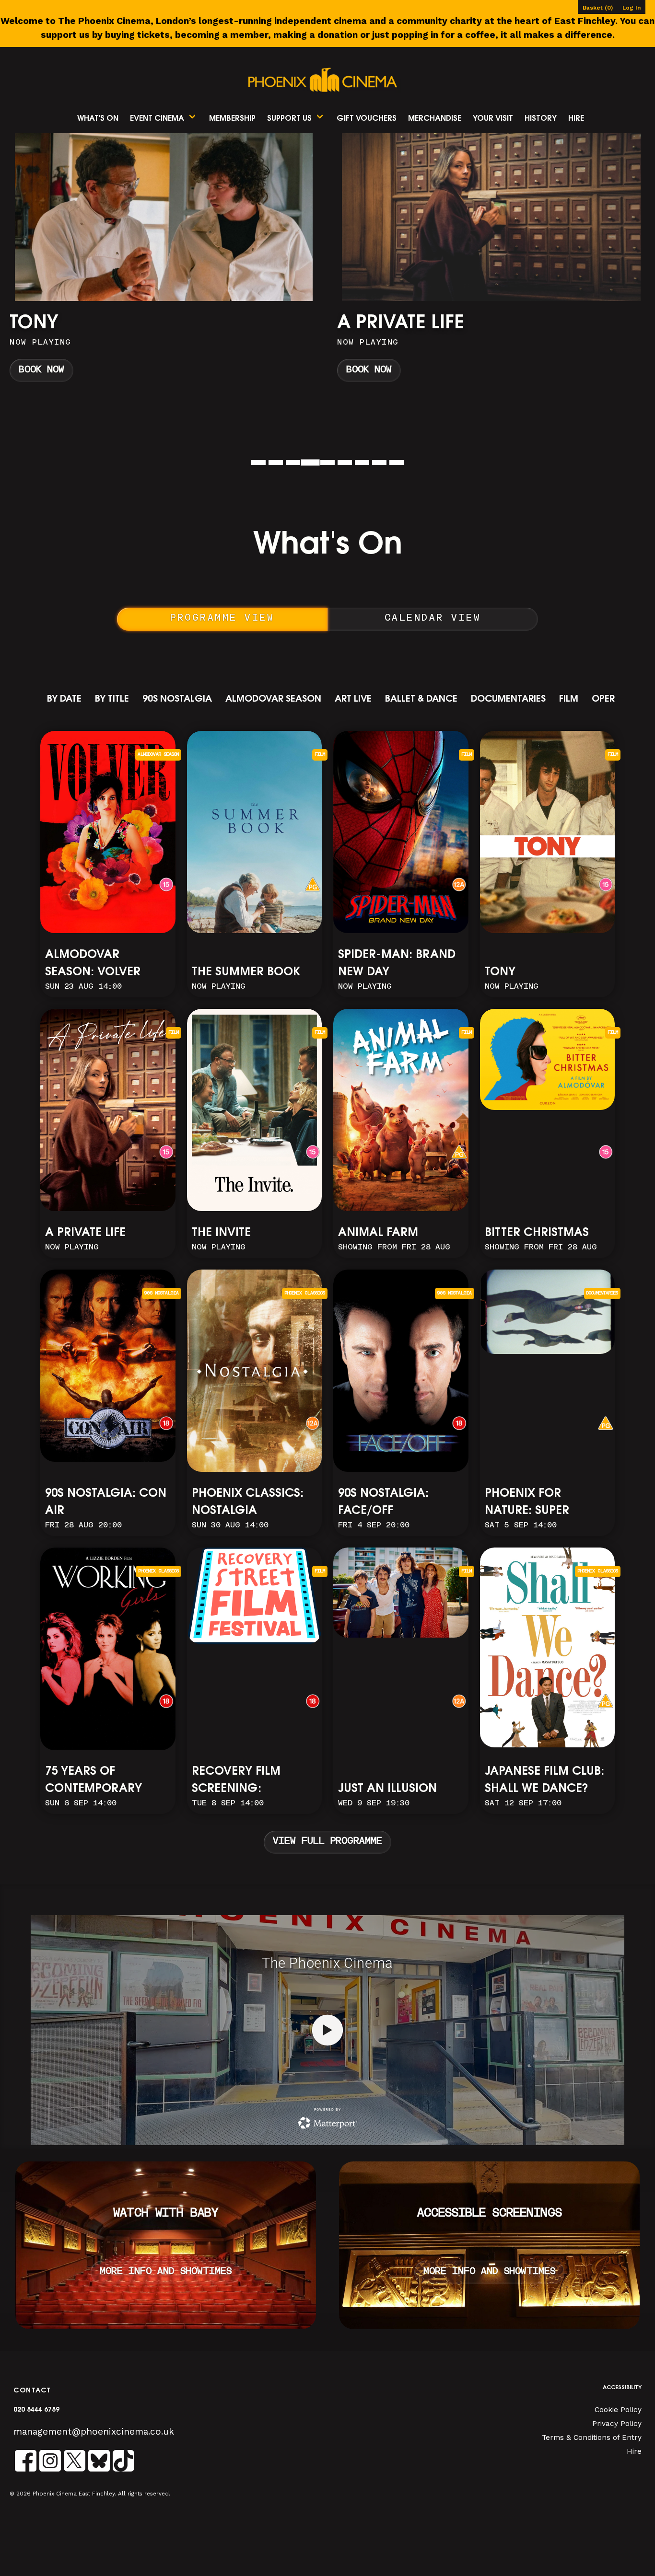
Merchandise (435, 119)
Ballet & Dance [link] (421, 699)
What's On (98, 119)
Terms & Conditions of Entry (592, 2437)
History (541, 119)
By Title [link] (112, 699)
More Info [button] (164, 262)
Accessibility (622, 2388)
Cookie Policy (618, 2410)
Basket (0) (598, 8)
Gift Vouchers (367, 119)
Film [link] (569, 699)
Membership (232, 119)
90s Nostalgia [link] (177, 699)
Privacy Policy (617, 2424)
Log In (632, 8)
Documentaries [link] (508, 699)
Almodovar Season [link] (273, 699)
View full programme (327, 1842)
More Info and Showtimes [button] (166, 2272)
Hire (576, 119)
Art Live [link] (353, 699)
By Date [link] (64, 699)
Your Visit (493, 119)
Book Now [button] (41, 370)
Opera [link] (607, 699)
